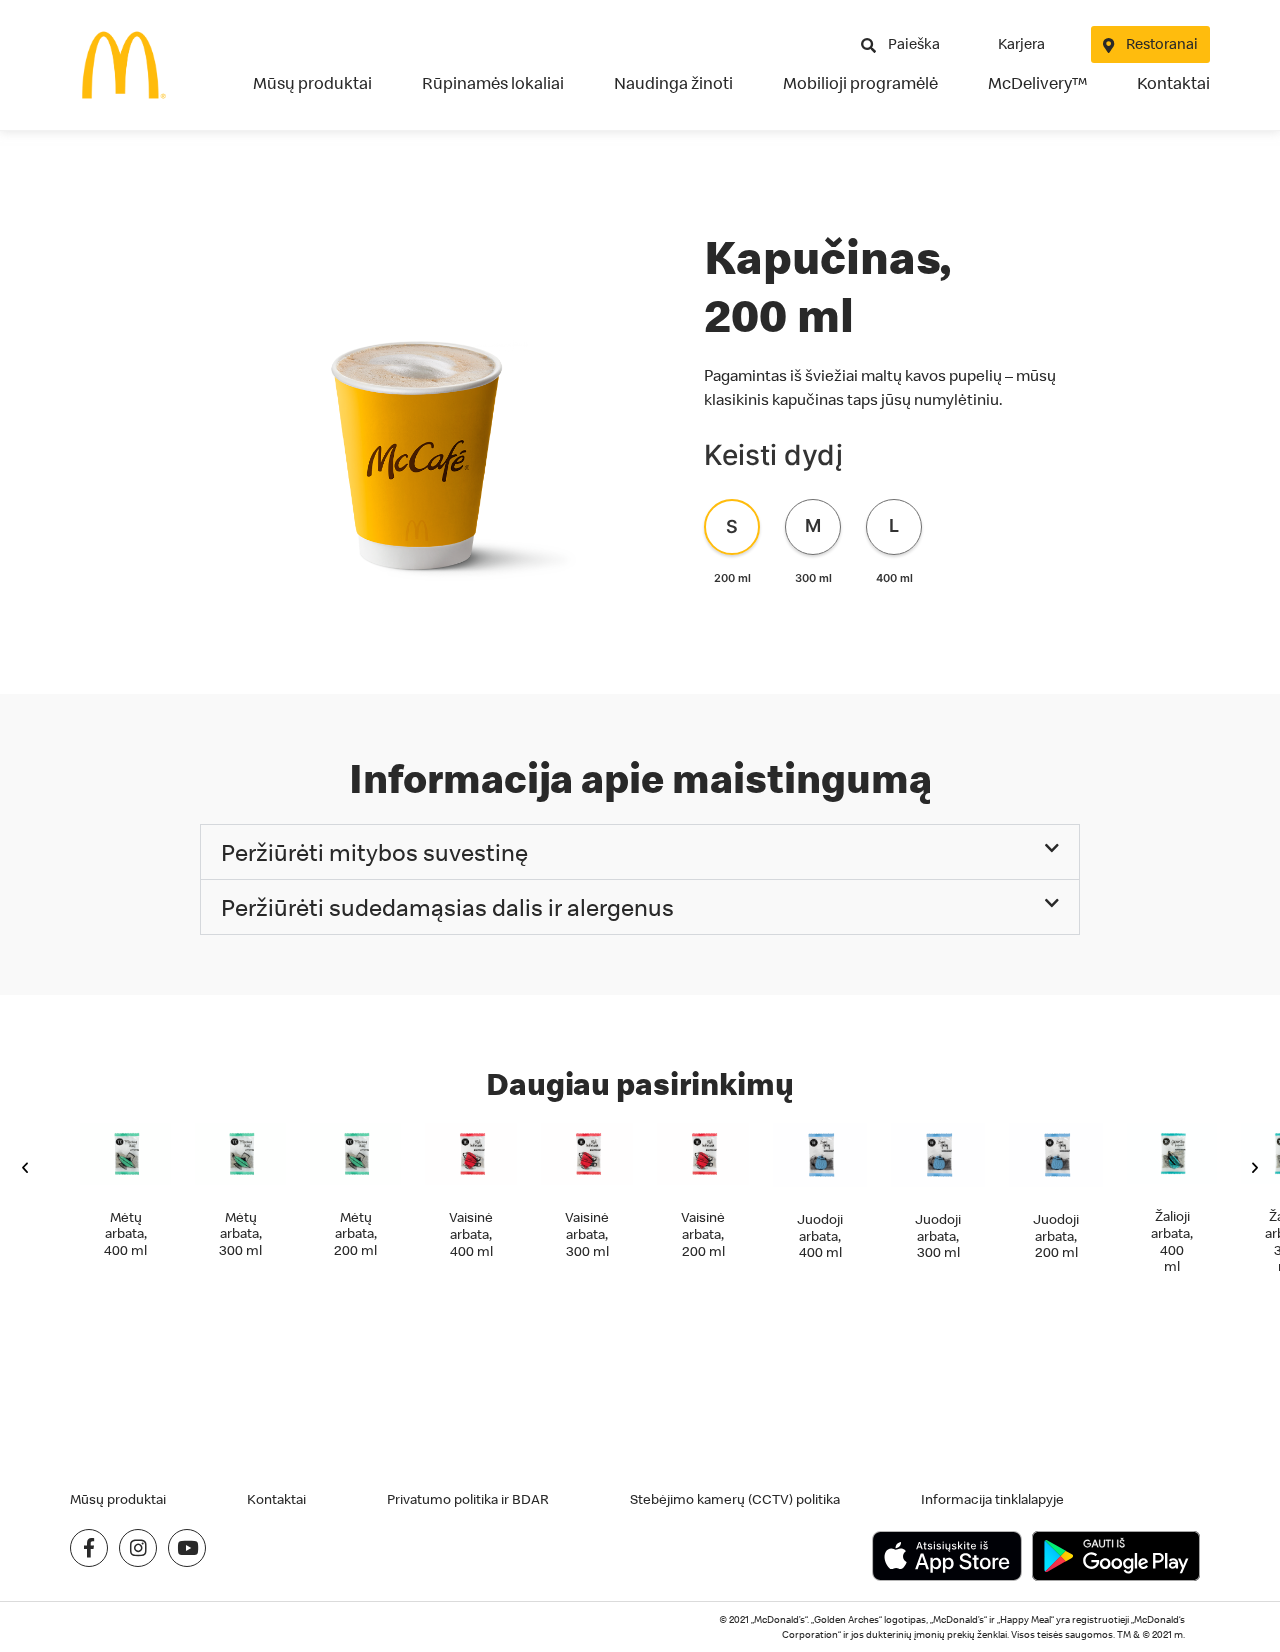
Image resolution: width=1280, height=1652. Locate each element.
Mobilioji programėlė (860, 83)
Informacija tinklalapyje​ (992, 1499)
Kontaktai (1173, 83)
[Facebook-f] (89, 1548)
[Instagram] (138, 1548)
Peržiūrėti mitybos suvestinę (374, 852)
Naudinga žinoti (673, 83)
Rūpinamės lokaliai (493, 83)
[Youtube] (187, 1548)
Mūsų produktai (312, 83)
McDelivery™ (1037, 83)
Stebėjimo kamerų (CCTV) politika (735, 1499)
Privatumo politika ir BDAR (468, 1499)
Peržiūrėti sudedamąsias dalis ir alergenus (447, 907)
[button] (640, 852)
